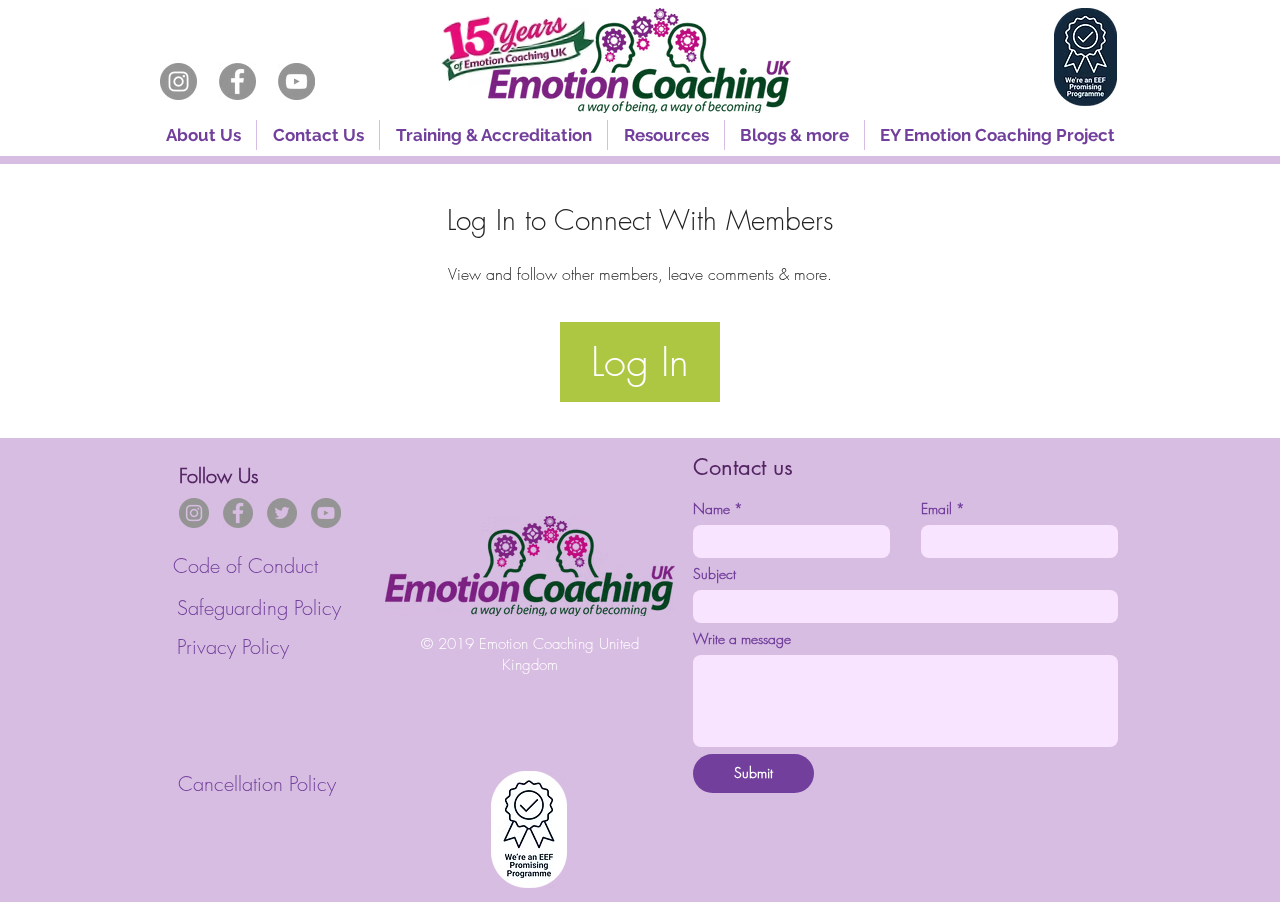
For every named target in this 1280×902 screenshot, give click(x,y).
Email (943, 508)
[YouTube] (296, 81)
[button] (493, 135)
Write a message (742, 638)
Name (718, 508)
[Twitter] (282, 513)
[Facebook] (237, 81)
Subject (714, 573)
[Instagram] (178, 81)
